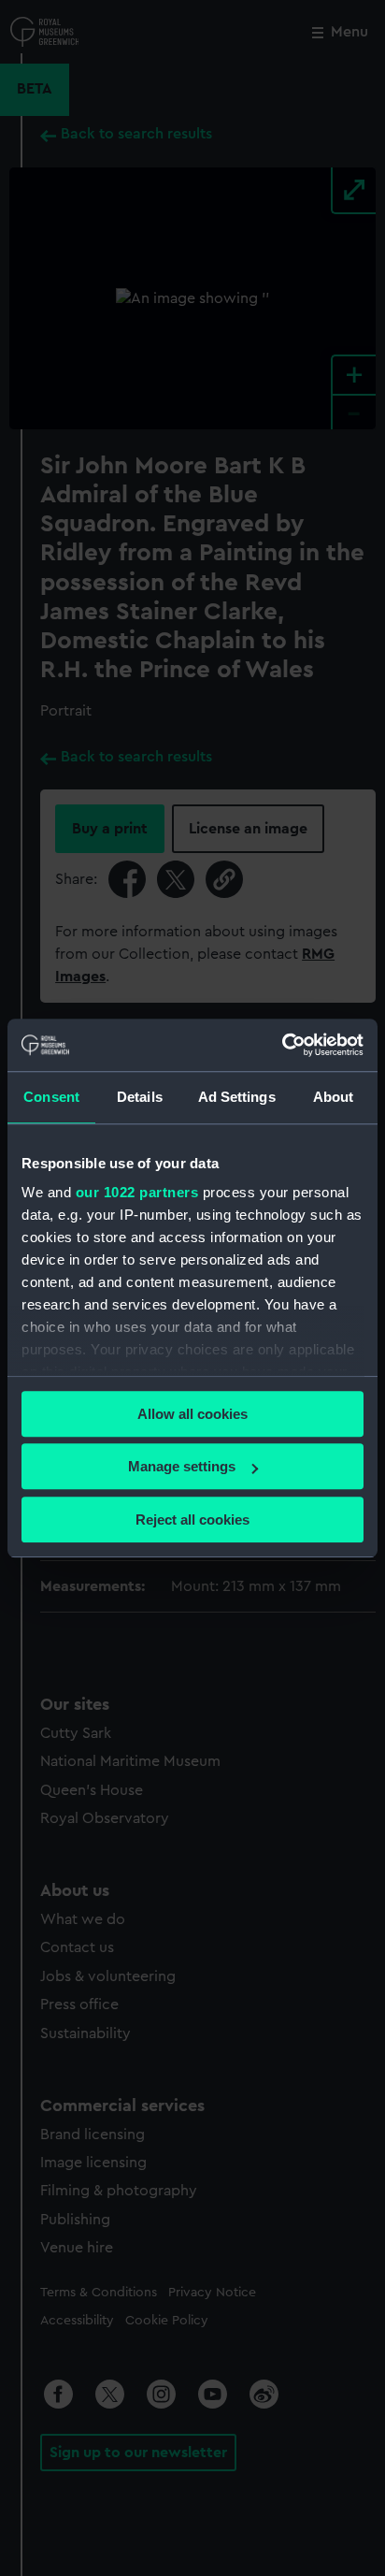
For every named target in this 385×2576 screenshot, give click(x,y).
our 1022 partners (137, 1192)
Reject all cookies (192, 1520)
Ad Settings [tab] (237, 1097)
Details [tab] (140, 1097)
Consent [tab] (51, 1097)
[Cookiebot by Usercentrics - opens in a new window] (282, 1045)
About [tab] (334, 1097)
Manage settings (182, 1466)
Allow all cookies (192, 1414)
